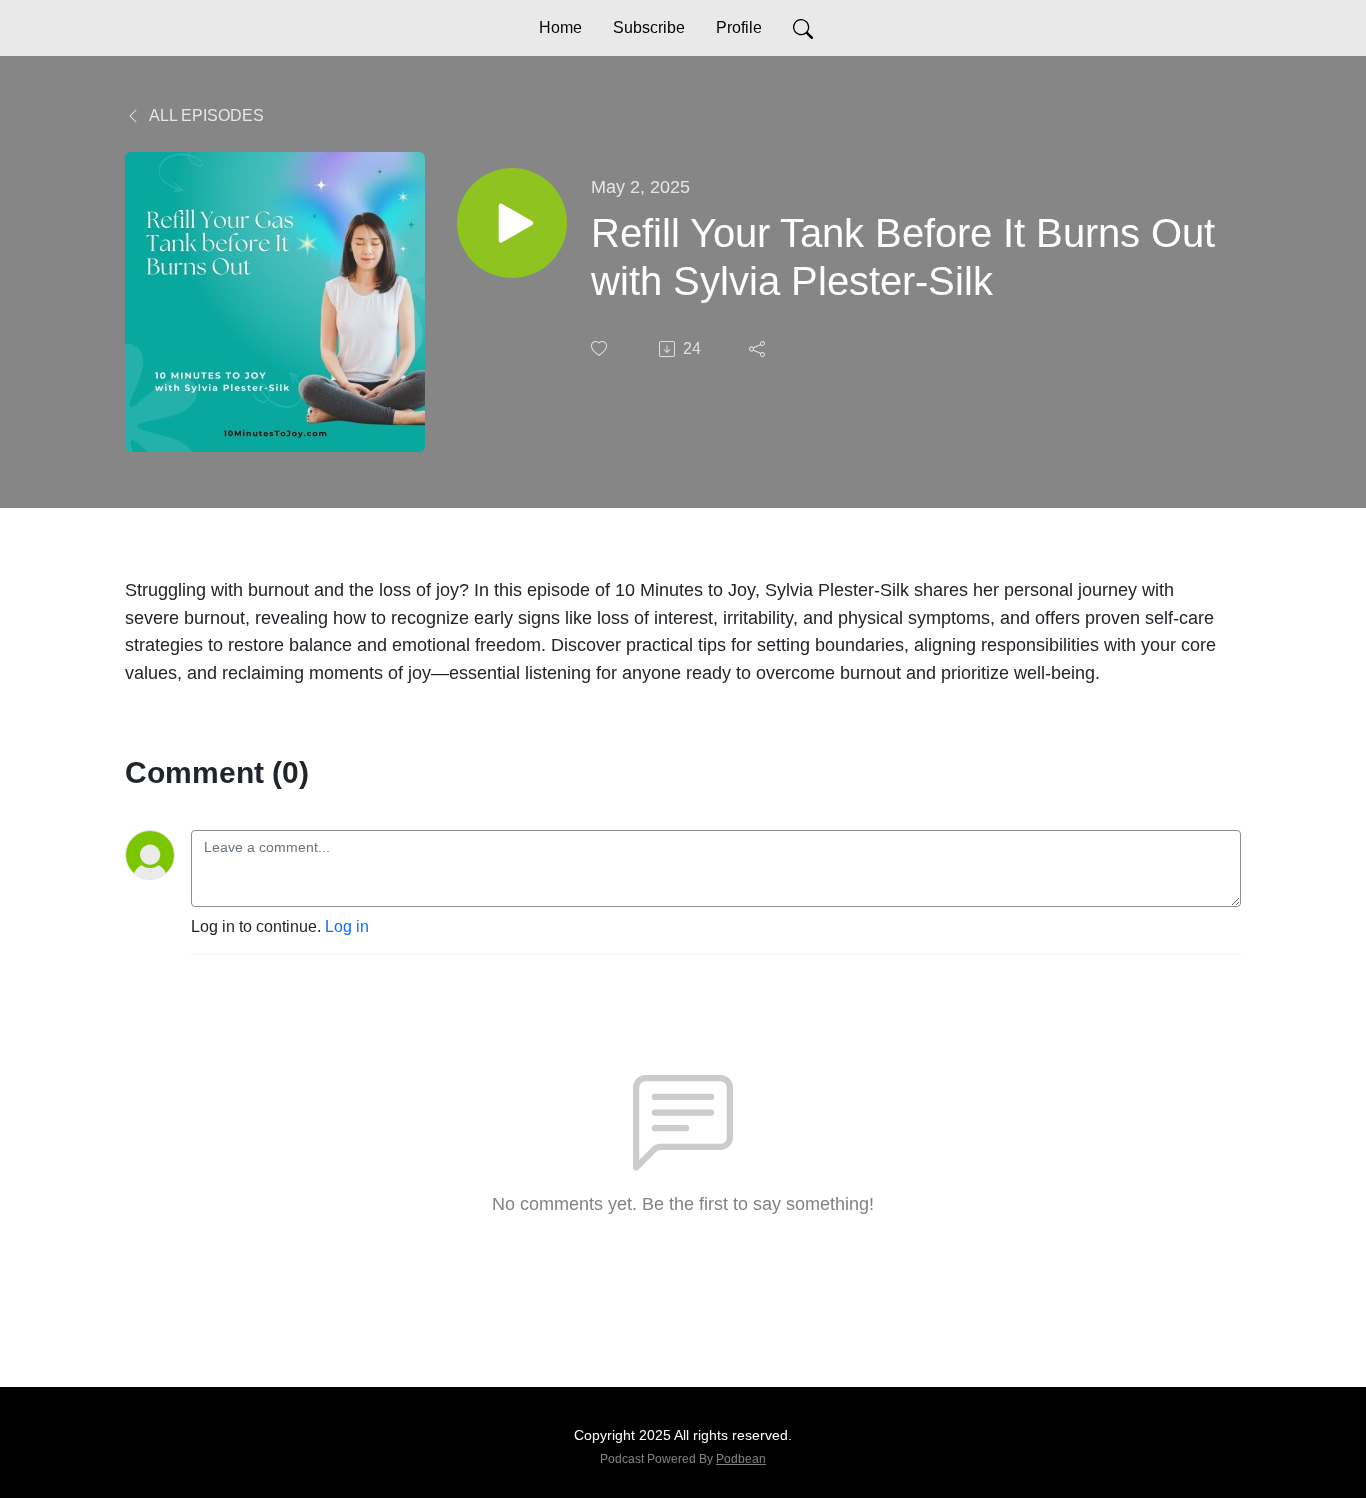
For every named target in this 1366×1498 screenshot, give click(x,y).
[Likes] (601, 348)
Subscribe (649, 27)
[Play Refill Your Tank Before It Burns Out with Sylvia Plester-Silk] (512, 223)
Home (560, 27)
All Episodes (205, 115)
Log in (347, 926)
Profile (739, 27)
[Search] (803, 28)
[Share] (759, 349)
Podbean (741, 1459)
